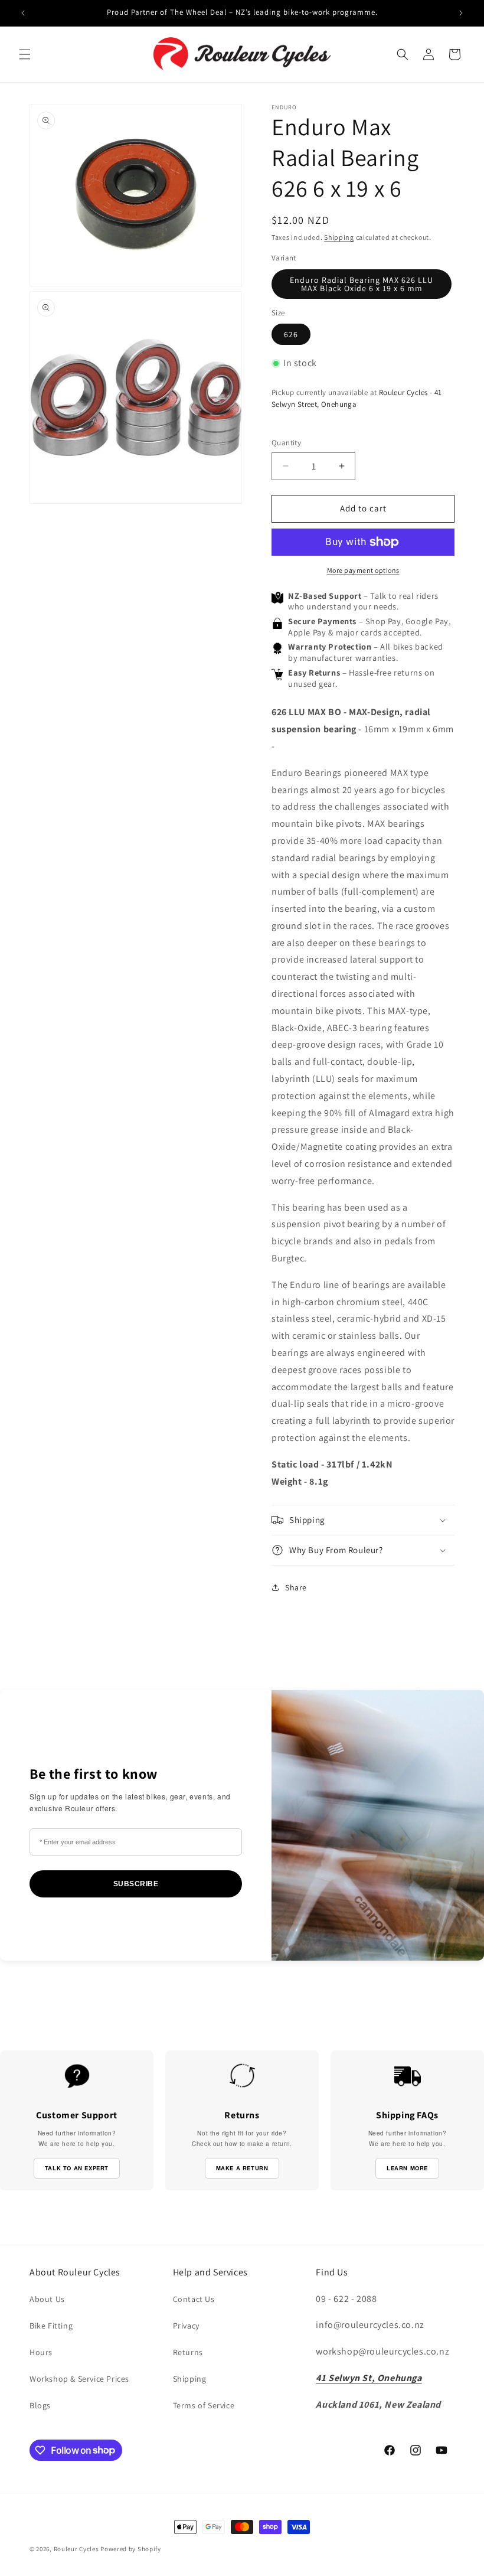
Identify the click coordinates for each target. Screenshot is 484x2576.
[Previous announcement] (23, 13)
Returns (188, 2352)
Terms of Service (204, 2405)
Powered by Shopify (131, 2549)
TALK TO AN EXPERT (77, 2168)
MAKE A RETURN (242, 2168)
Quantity (286, 443)
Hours (41, 2352)
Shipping (339, 237)
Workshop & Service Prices (79, 2379)
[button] (25, 54)
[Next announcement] (461, 13)
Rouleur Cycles (76, 2549)
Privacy (186, 2326)
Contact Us (194, 2299)
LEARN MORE (407, 2168)
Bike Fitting (51, 2326)
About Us (47, 2299)
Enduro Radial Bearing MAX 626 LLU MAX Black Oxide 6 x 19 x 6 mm (362, 284)
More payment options (363, 570)
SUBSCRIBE (136, 1884)
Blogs (40, 2405)
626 (291, 334)
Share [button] (296, 1587)
